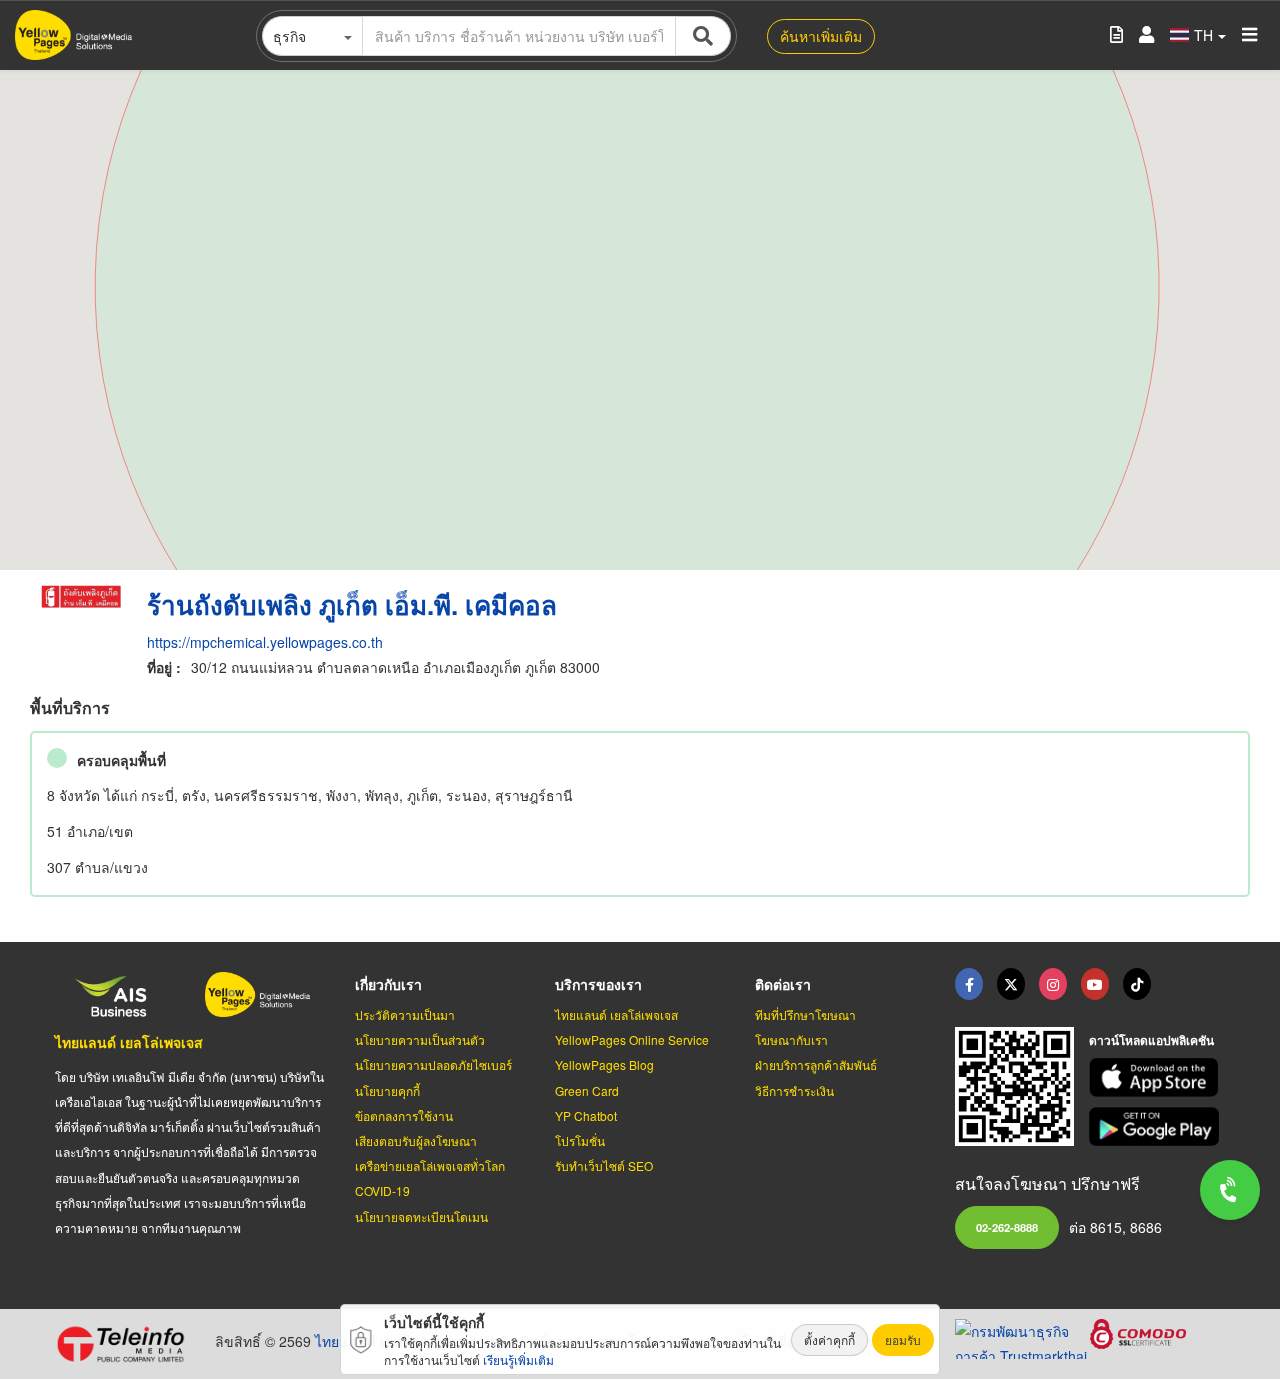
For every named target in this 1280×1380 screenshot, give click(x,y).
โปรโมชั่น (580, 1140)
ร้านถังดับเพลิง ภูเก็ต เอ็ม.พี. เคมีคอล (352, 604)
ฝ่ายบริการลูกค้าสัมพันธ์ (816, 1064)
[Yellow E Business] (969, 984)
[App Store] (1157, 1077)
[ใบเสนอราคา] (1116, 35)
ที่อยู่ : (164, 667)
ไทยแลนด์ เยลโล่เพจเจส (129, 1042)
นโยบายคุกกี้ (387, 1090)
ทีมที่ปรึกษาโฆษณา (805, 1014)
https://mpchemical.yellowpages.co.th (265, 642)
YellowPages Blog (604, 1064)
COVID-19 (382, 1190)
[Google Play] (1157, 1126)
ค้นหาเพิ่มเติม (821, 36)
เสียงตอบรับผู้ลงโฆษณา (416, 1140)
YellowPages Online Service (632, 1039)
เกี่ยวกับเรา (388, 984)
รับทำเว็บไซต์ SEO (604, 1165)
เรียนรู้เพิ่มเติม (518, 1359)
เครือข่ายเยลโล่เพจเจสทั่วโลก (430, 1165)
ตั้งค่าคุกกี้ (829, 1339)
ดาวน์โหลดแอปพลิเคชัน (1151, 1040)
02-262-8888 (1007, 1227)
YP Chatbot (586, 1115)
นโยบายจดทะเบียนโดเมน (421, 1216)
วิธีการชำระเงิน (794, 1090)
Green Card (587, 1090)
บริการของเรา (598, 984)
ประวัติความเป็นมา (405, 1014)
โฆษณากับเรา (791, 1039)
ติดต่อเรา (783, 984)
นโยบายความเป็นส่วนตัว (420, 1039)
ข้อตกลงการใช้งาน (404, 1115)
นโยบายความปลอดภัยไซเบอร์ (433, 1064)
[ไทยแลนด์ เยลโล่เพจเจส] (1011, 984)
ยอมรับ (903, 1339)
